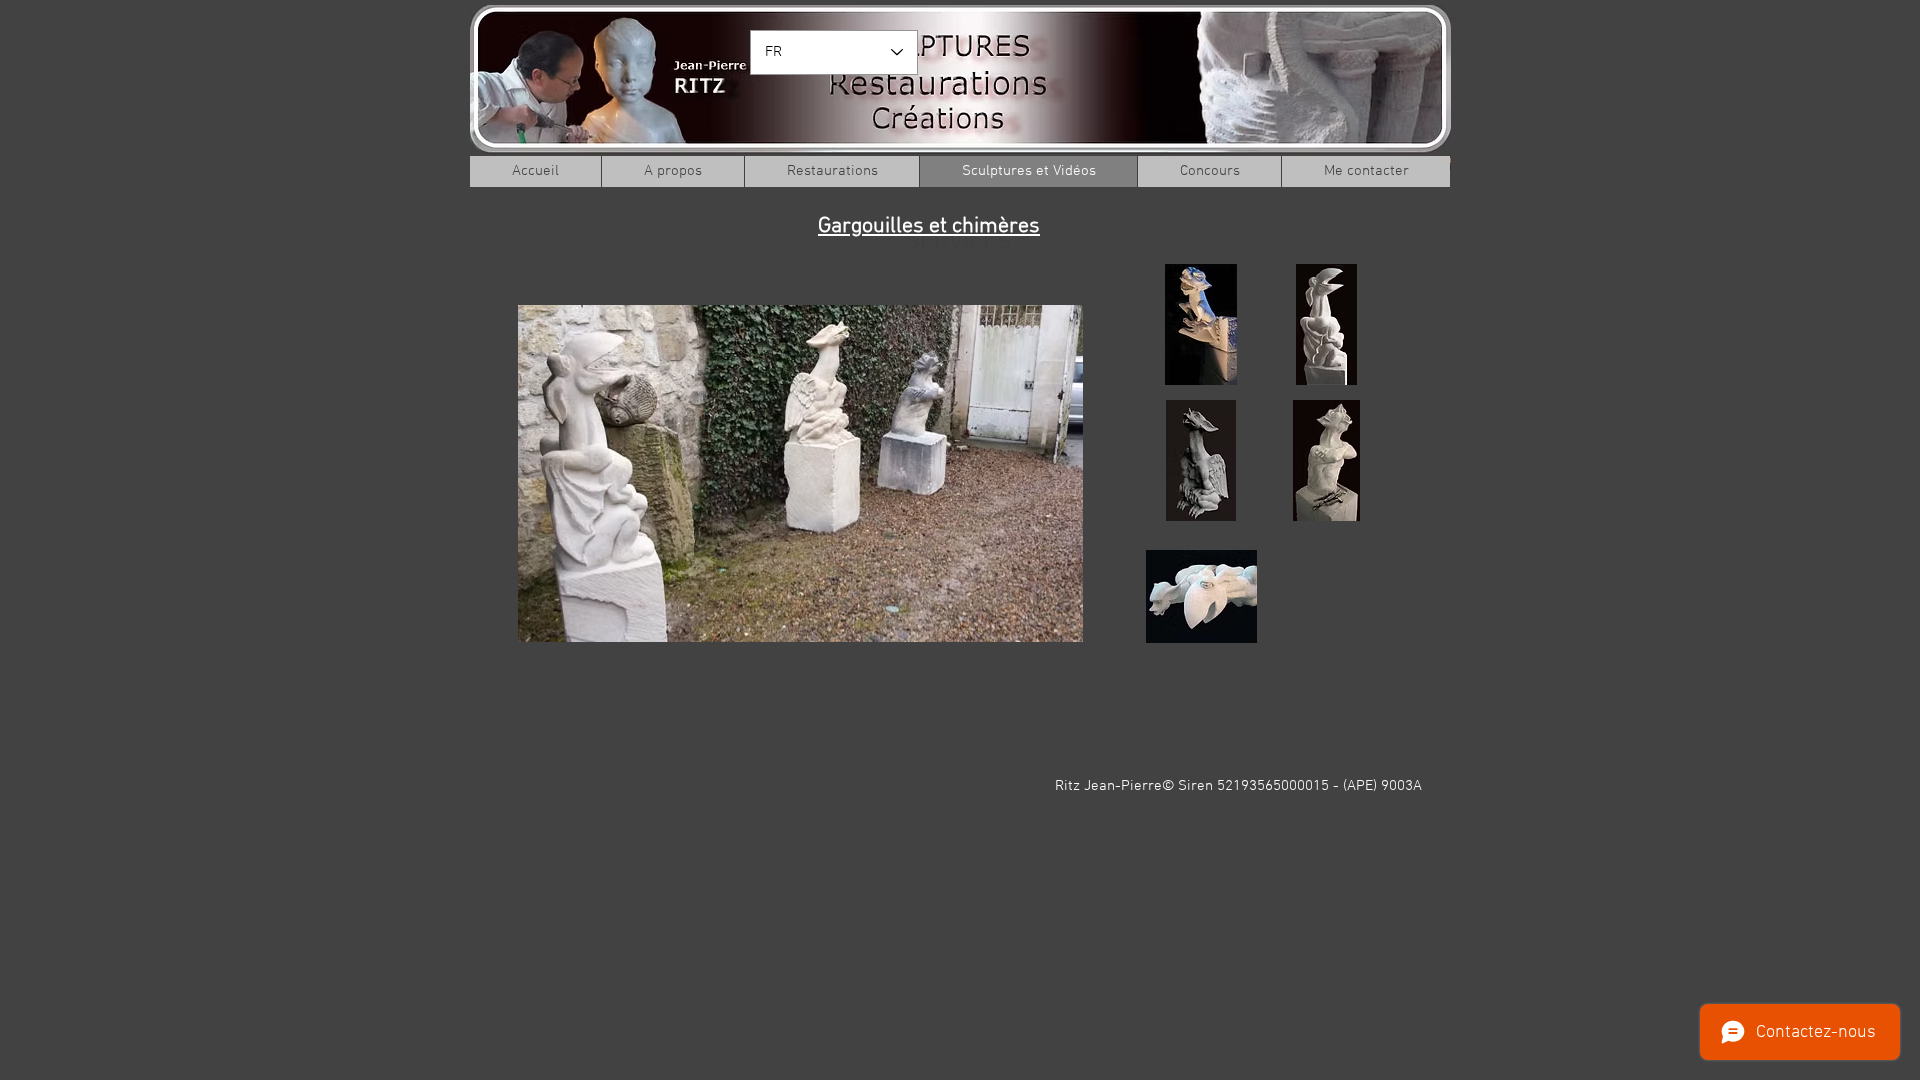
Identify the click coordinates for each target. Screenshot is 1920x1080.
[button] (1201, 324)
